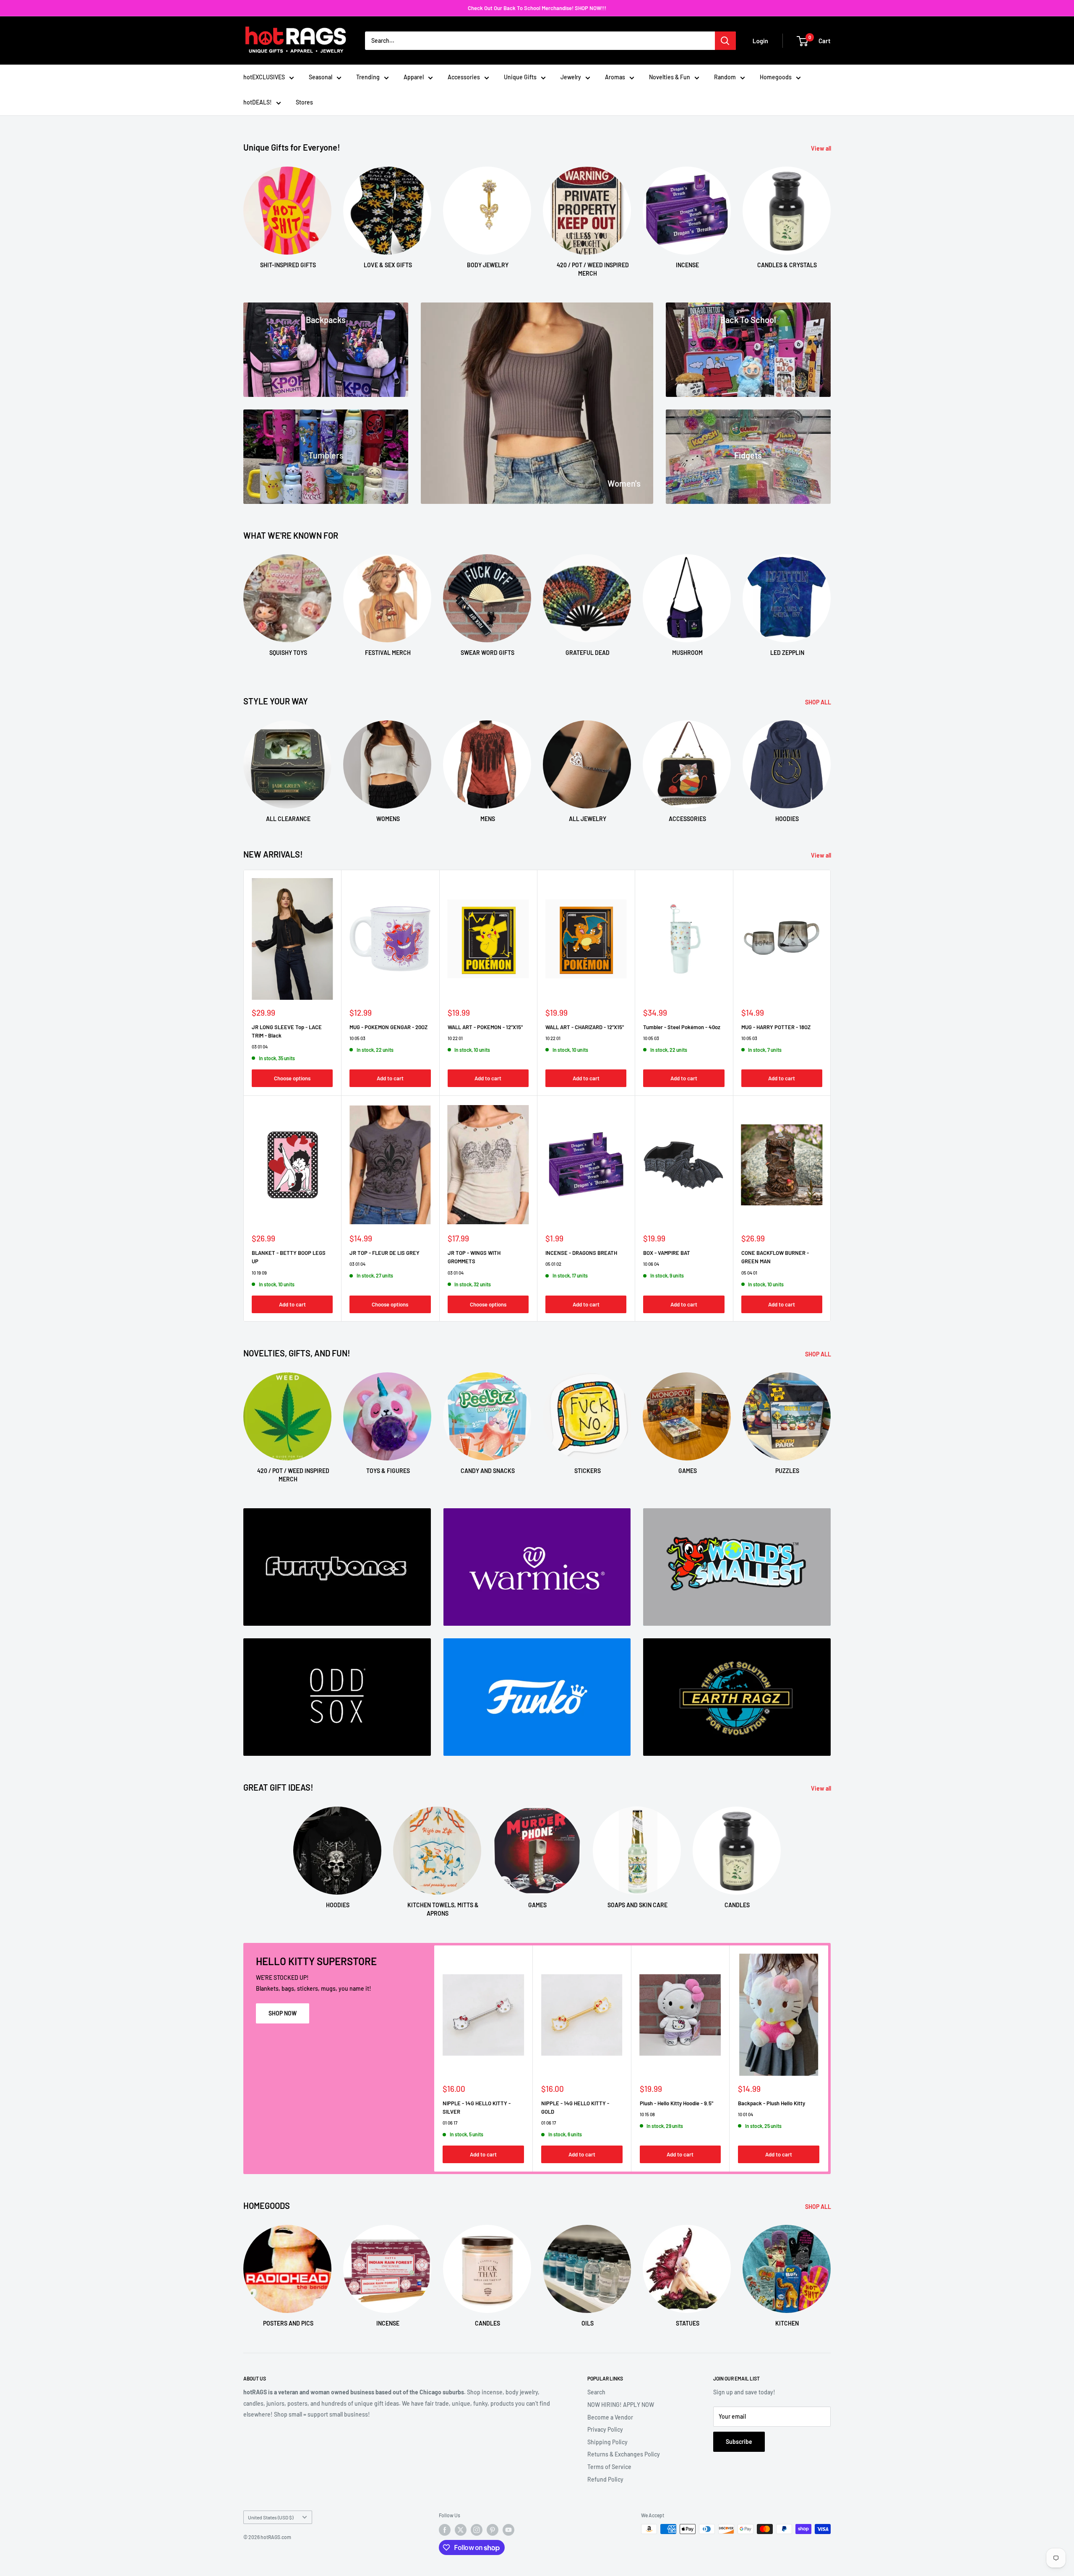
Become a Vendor (610, 2417)
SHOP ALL (819, 702)
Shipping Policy (607, 2442)
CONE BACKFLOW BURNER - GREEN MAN (775, 1257)
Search (596, 2392)
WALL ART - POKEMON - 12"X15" (485, 1027)
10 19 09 (259, 1273)
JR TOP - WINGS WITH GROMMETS (474, 1257)
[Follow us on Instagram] (477, 2530)
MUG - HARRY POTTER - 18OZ (776, 1027)
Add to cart (390, 1078)
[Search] (725, 41)
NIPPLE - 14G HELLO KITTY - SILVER (477, 2107)
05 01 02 (553, 1264)
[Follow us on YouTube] (508, 2530)
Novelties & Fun (670, 77)
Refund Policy (605, 2479)
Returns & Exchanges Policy (624, 2454)
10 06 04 (651, 1264)
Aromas (615, 77)
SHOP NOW (283, 2013)
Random (725, 77)
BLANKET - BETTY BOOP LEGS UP (289, 1257)
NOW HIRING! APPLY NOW (621, 2405)
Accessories (464, 77)
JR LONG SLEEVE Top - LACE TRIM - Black (287, 1031)
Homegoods (776, 77)
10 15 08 (647, 2114)
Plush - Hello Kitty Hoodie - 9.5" (676, 2103)
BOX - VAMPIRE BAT (667, 1253)
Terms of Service (609, 2467)
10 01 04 (746, 2114)
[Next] (830, 214)
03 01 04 (260, 1047)
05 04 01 (749, 1273)
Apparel (414, 77)
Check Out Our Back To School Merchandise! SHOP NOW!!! (537, 8)
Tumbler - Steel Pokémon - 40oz (682, 1027)
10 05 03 (357, 1038)
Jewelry (571, 77)
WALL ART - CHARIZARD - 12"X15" (585, 1027)
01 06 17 (450, 2123)
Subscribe (739, 2442)
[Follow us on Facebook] (445, 2530)
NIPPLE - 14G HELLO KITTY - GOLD (575, 2107)
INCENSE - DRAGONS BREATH (581, 1253)
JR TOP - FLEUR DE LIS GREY (385, 1253)
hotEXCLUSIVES (264, 77)
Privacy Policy (605, 2429)
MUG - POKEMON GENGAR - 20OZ (388, 1027)
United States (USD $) (271, 2517)
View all (822, 148)
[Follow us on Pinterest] (493, 2530)
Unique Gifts (520, 77)
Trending (368, 77)
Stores (304, 102)
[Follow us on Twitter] (461, 2530)
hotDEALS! (258, 102)
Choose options (292, 1078)
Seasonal (321, 77)
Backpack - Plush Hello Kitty (772, 2103)
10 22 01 (455, 1038)
